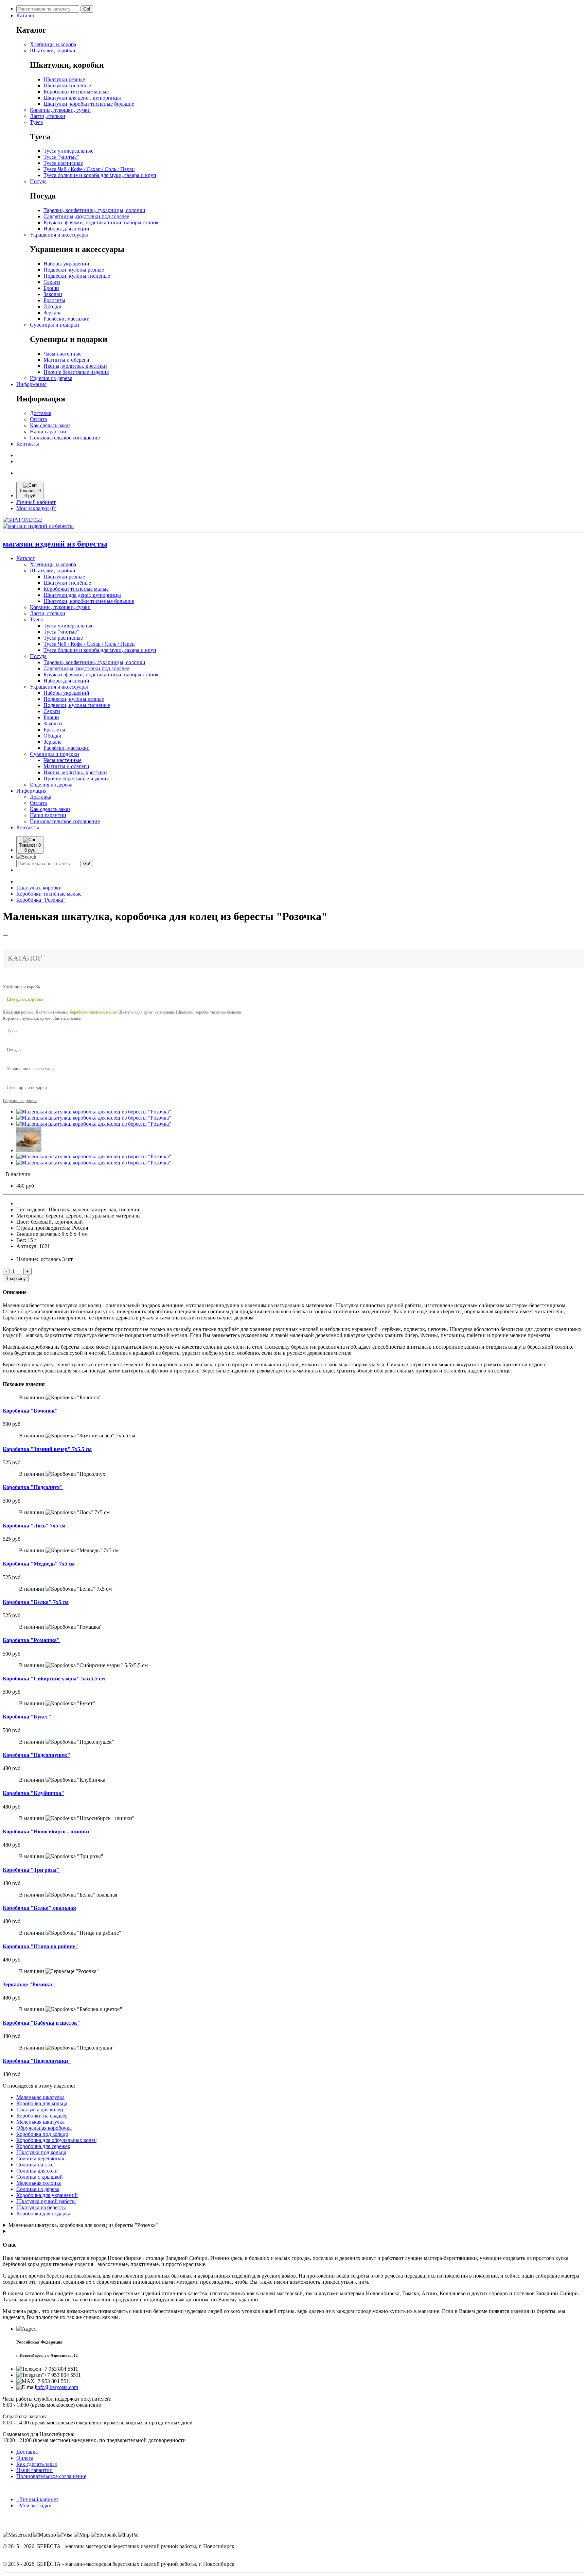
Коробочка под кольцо (42, 2134)
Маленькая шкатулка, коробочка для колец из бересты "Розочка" (83, 2225)
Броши (51, 288)
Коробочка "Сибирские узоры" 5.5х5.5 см (54, 1679)
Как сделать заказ (50, 425)
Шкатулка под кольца (41, 2152)
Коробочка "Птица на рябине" (40, 1946)
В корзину (16, 1278)
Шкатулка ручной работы (46, 2201)
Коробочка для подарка (43, 2214)
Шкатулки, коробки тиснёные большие (89, 104)
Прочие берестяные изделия (76, 372)
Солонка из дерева (38, 2189)
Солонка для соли (37, 2171)
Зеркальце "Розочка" (29, 1984)
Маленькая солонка (39, 2183)
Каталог (26, 15)
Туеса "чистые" (61, 157)
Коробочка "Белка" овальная (39, 1908)
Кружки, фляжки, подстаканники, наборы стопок (101, 222)
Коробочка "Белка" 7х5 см (36, 1602)
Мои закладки (34, 2505)
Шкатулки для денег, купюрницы (82, 98)
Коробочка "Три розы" (31, 1870)
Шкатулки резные (64, 79)
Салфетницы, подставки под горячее (86, 216)
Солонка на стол (35, 2165)
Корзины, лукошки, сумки (60, 110)
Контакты (28, 444)
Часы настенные (63, 354)
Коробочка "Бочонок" (30, 1411)
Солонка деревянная (40, 2158)
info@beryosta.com (57, 2387)
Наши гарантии (48, 431)
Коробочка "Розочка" (41, 900)
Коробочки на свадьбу (42, 2116)
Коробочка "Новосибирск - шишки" (47, 1831)
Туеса (36, 122)
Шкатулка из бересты (41, 2207)
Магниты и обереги (66, 360)
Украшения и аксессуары (59, 235)
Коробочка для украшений (47, 2195)
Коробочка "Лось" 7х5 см (34, 1526)
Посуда (38, 181)
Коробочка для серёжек (43, 2146)
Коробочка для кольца (42, 2103)
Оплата (38, 419)
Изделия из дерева (51, 378)
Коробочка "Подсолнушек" (37, 1755)
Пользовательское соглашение (65, 438)
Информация (31, 384)
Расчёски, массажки (67, 319)
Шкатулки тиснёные (67, 85)
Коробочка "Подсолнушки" (37, 2061)
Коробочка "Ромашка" (31, 1640)
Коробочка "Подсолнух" (33, 1487)
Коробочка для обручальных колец (57, 2140)
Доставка (41, 413)
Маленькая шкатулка (40, 2097)
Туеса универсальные (68, 151)
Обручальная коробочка (44, 2128)
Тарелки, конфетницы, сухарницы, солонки (94, 210)
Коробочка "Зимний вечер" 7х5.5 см (47, 1449)
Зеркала (52, 313)
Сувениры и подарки (55, 325)
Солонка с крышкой (40, 2177)
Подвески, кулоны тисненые (77, 276)
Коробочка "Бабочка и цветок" (41, 2023)
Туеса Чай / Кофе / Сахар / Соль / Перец (89, 169)
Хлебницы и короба (53, 44)
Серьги (52, 282)
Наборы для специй (66, 229)
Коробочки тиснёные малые (76, 92)
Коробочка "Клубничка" (33, 1793)
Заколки (53, 294)
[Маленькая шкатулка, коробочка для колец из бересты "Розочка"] (94, 1112)
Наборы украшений (66, 264)
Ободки (52, 306)
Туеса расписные (63, 163)
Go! (87, 9)
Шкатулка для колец (40, 2110)
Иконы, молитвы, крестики (75, 366)
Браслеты (54, 300)
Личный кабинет (37, 2499)
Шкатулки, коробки (53, 50)
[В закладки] (5, 935)
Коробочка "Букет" (27, 1717)
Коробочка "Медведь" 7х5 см (39, 1564)
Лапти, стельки (48, 116)
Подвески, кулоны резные (74, 270)
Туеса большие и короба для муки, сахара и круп (100, 175)
